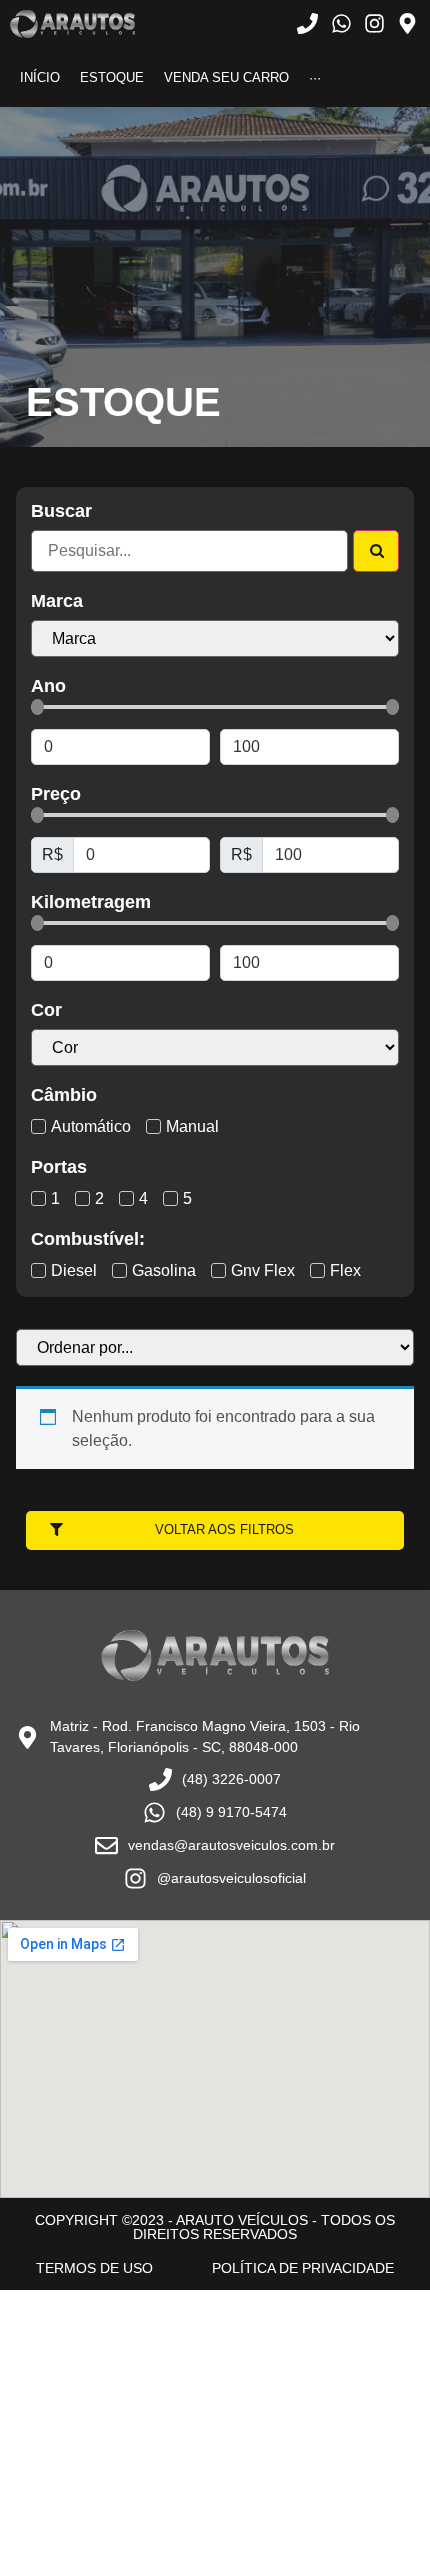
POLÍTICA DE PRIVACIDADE (303, 2268)
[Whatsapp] (340, 23)
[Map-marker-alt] (407, 23)
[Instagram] (374, 23)
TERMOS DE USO (94, 2268)
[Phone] (307, 23)
